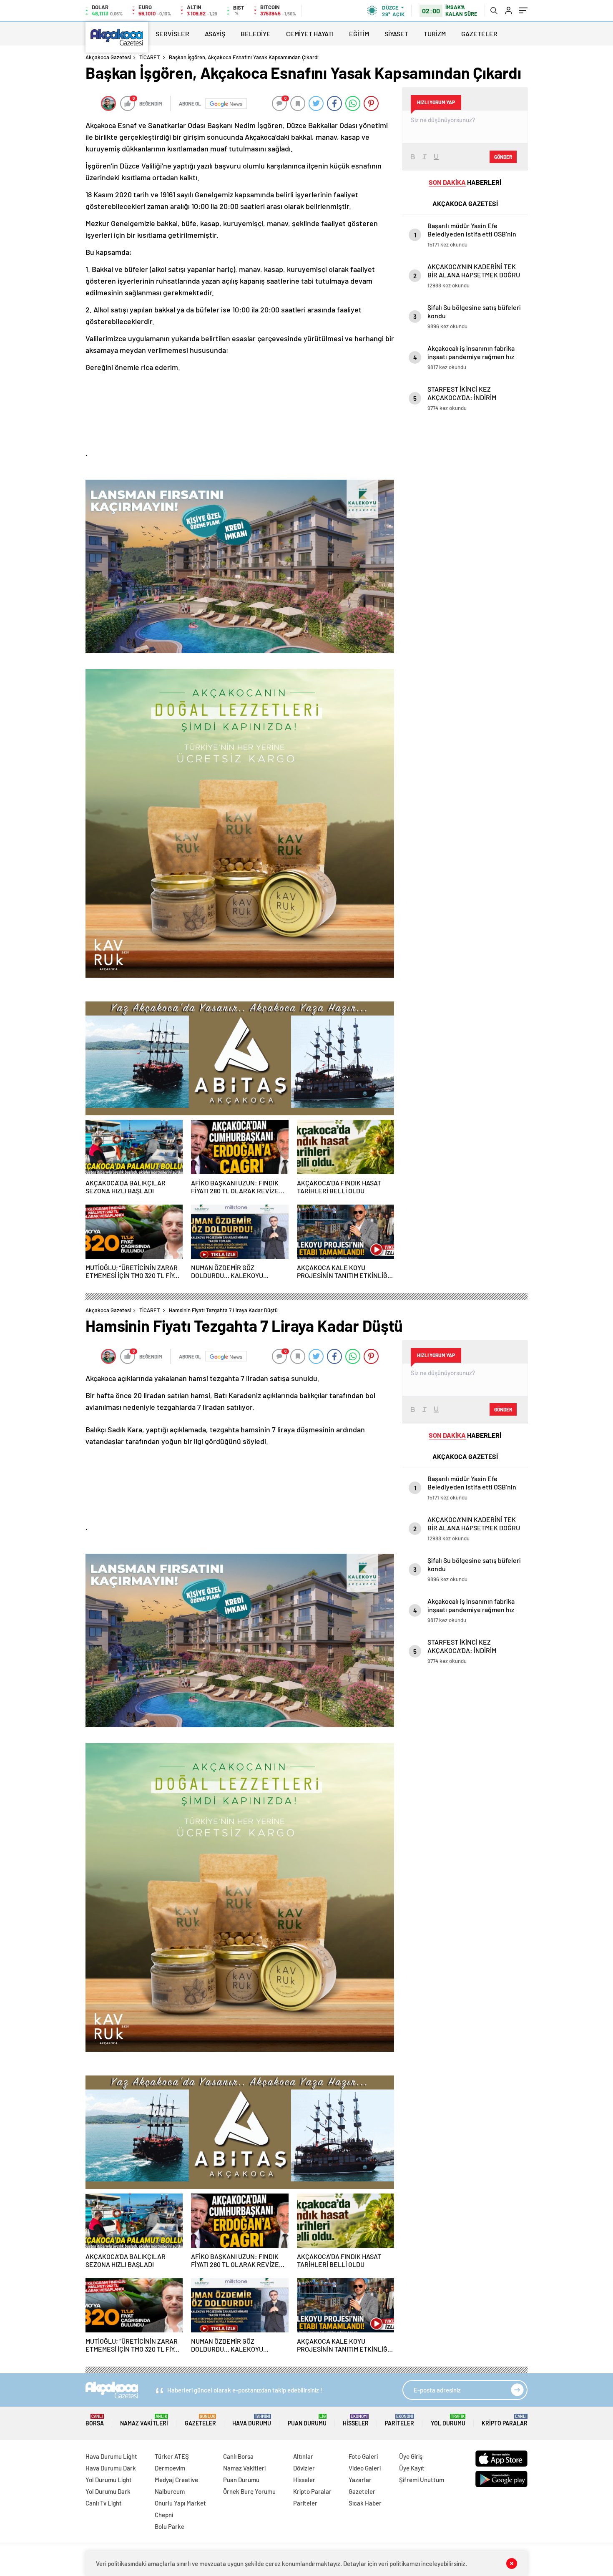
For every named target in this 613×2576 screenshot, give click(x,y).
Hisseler (356, 2420)
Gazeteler (200, 2420)
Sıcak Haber (365, 2503)
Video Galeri (365, 2468)
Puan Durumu (307, 2420)
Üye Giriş (411, 2456)
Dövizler (304, 2468)
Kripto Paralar (505, 2420)
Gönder (503, 157)
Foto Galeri (363, 2456)
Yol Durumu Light (109, 2480)
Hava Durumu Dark (111, 2468)
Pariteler (399, 2420)
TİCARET (149, 57)
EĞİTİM (359, 34)
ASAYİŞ (215, 34)
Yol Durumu (448, 2420)
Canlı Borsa (238, 2456)
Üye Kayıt (412, 2468)
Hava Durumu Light (111, 2456)
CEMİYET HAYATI (310, 34)
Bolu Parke (170, 2526)
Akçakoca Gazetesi (108, 57)
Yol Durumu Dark (108, 2491)
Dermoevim (170, 2468)
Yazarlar (360, 2480)
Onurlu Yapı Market (180, 2503)
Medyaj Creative (176, 2480)
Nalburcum (170, 2491)
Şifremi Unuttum (422, 2480)
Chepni (164, 2515)
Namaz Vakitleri (144, 2420)
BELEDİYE (256, 34)
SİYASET (396, 34)
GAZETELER (479, 34)
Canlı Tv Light (104, 2503)
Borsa (95, 2420)
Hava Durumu (252, 2420)
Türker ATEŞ (172, 2456)
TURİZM (435, 34)
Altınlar (303, 2456)
